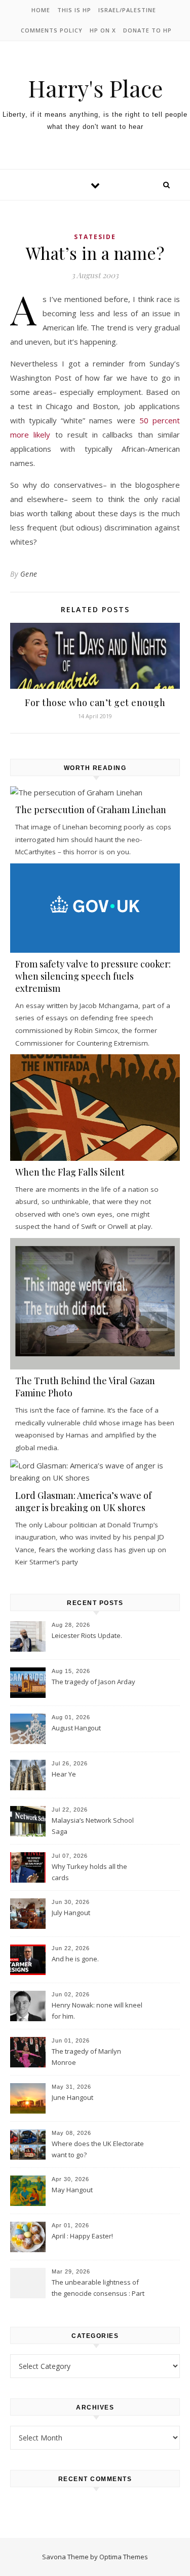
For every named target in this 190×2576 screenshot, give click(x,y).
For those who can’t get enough (95, 702)
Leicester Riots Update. (87, 1635)
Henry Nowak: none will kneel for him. (97, 2011)
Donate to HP (147, 30)
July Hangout (71, 1913)
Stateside (95, 237)
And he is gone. (75, 1959)
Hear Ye (64, 1774)
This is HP (74, 10)
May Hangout (72, 2190)
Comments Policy (52, 30)
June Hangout (72, 2097)
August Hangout (76, 1728)
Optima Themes (124, 2557)
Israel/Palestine (127, 10)
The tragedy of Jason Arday (93, 1682)
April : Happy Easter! (82, 2236)
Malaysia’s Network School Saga (93, 1826)
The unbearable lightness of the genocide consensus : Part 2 (98, 2289)
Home (41, 10)
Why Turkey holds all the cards (89, 1872)
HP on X (103, 30)
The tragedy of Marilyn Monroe (86, 2057)
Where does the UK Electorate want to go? (98, 2149)
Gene (29, 574)
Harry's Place (95, 88)
